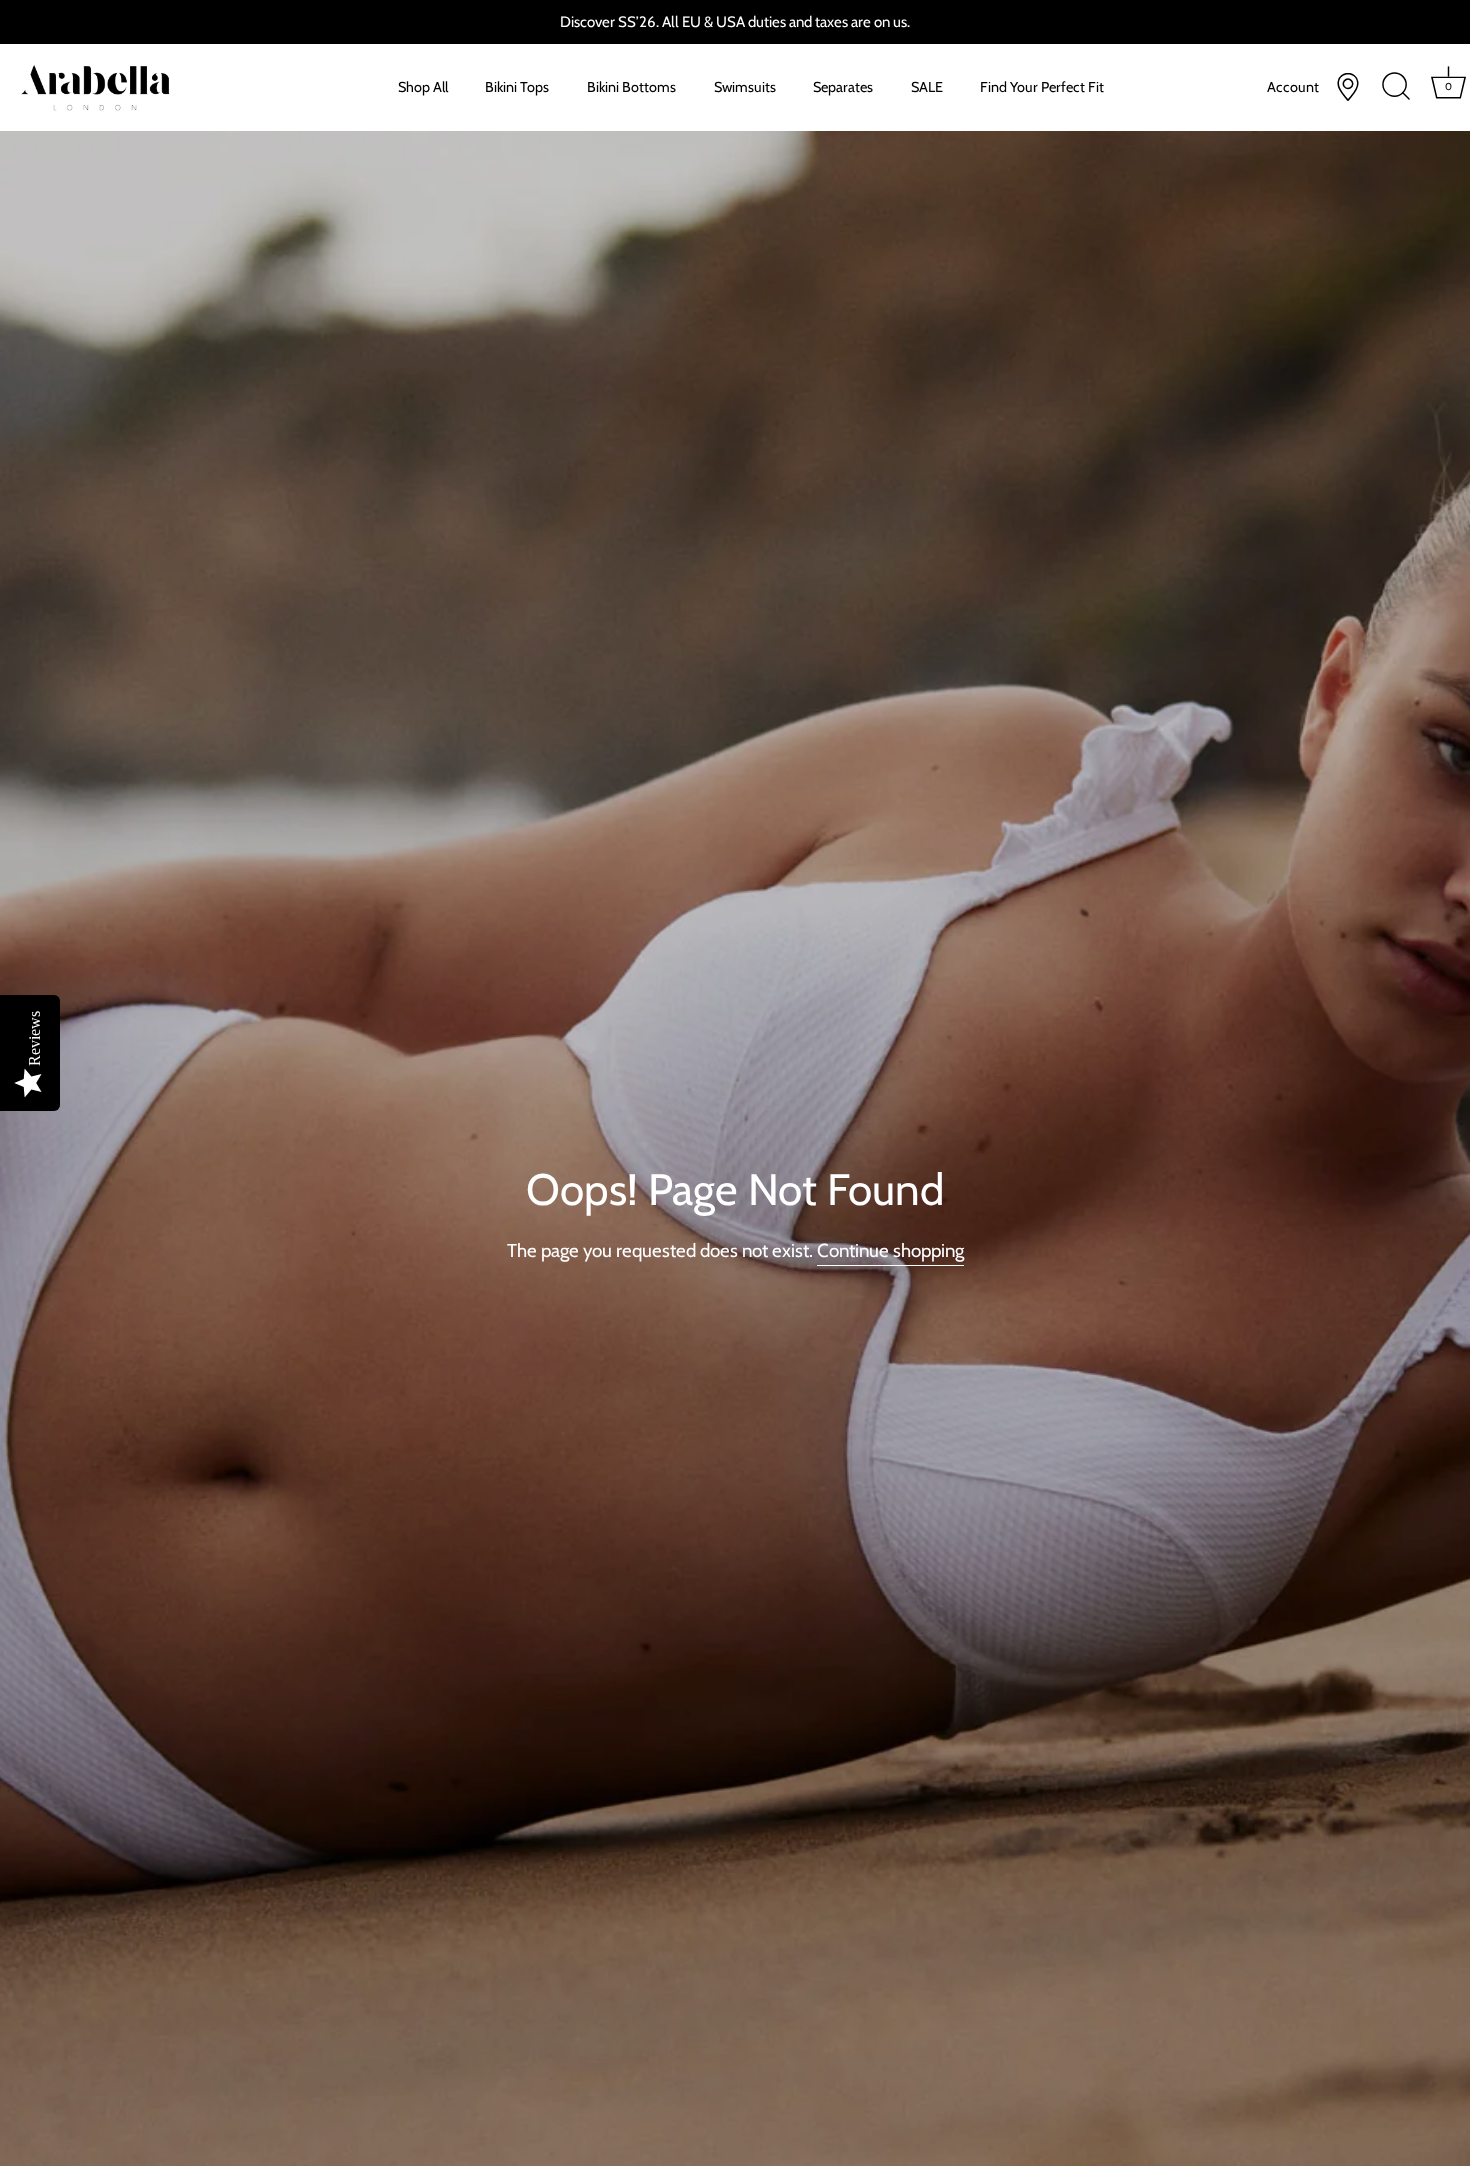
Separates (843, 87)
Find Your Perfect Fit (1042, 87)
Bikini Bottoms (631, 87)
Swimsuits (745, 87)
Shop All (423, 87)
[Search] (1396, 87)
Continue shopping (890, 1250)
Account (1293, 87)
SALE (927, 87)
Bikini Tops (517, 87)
